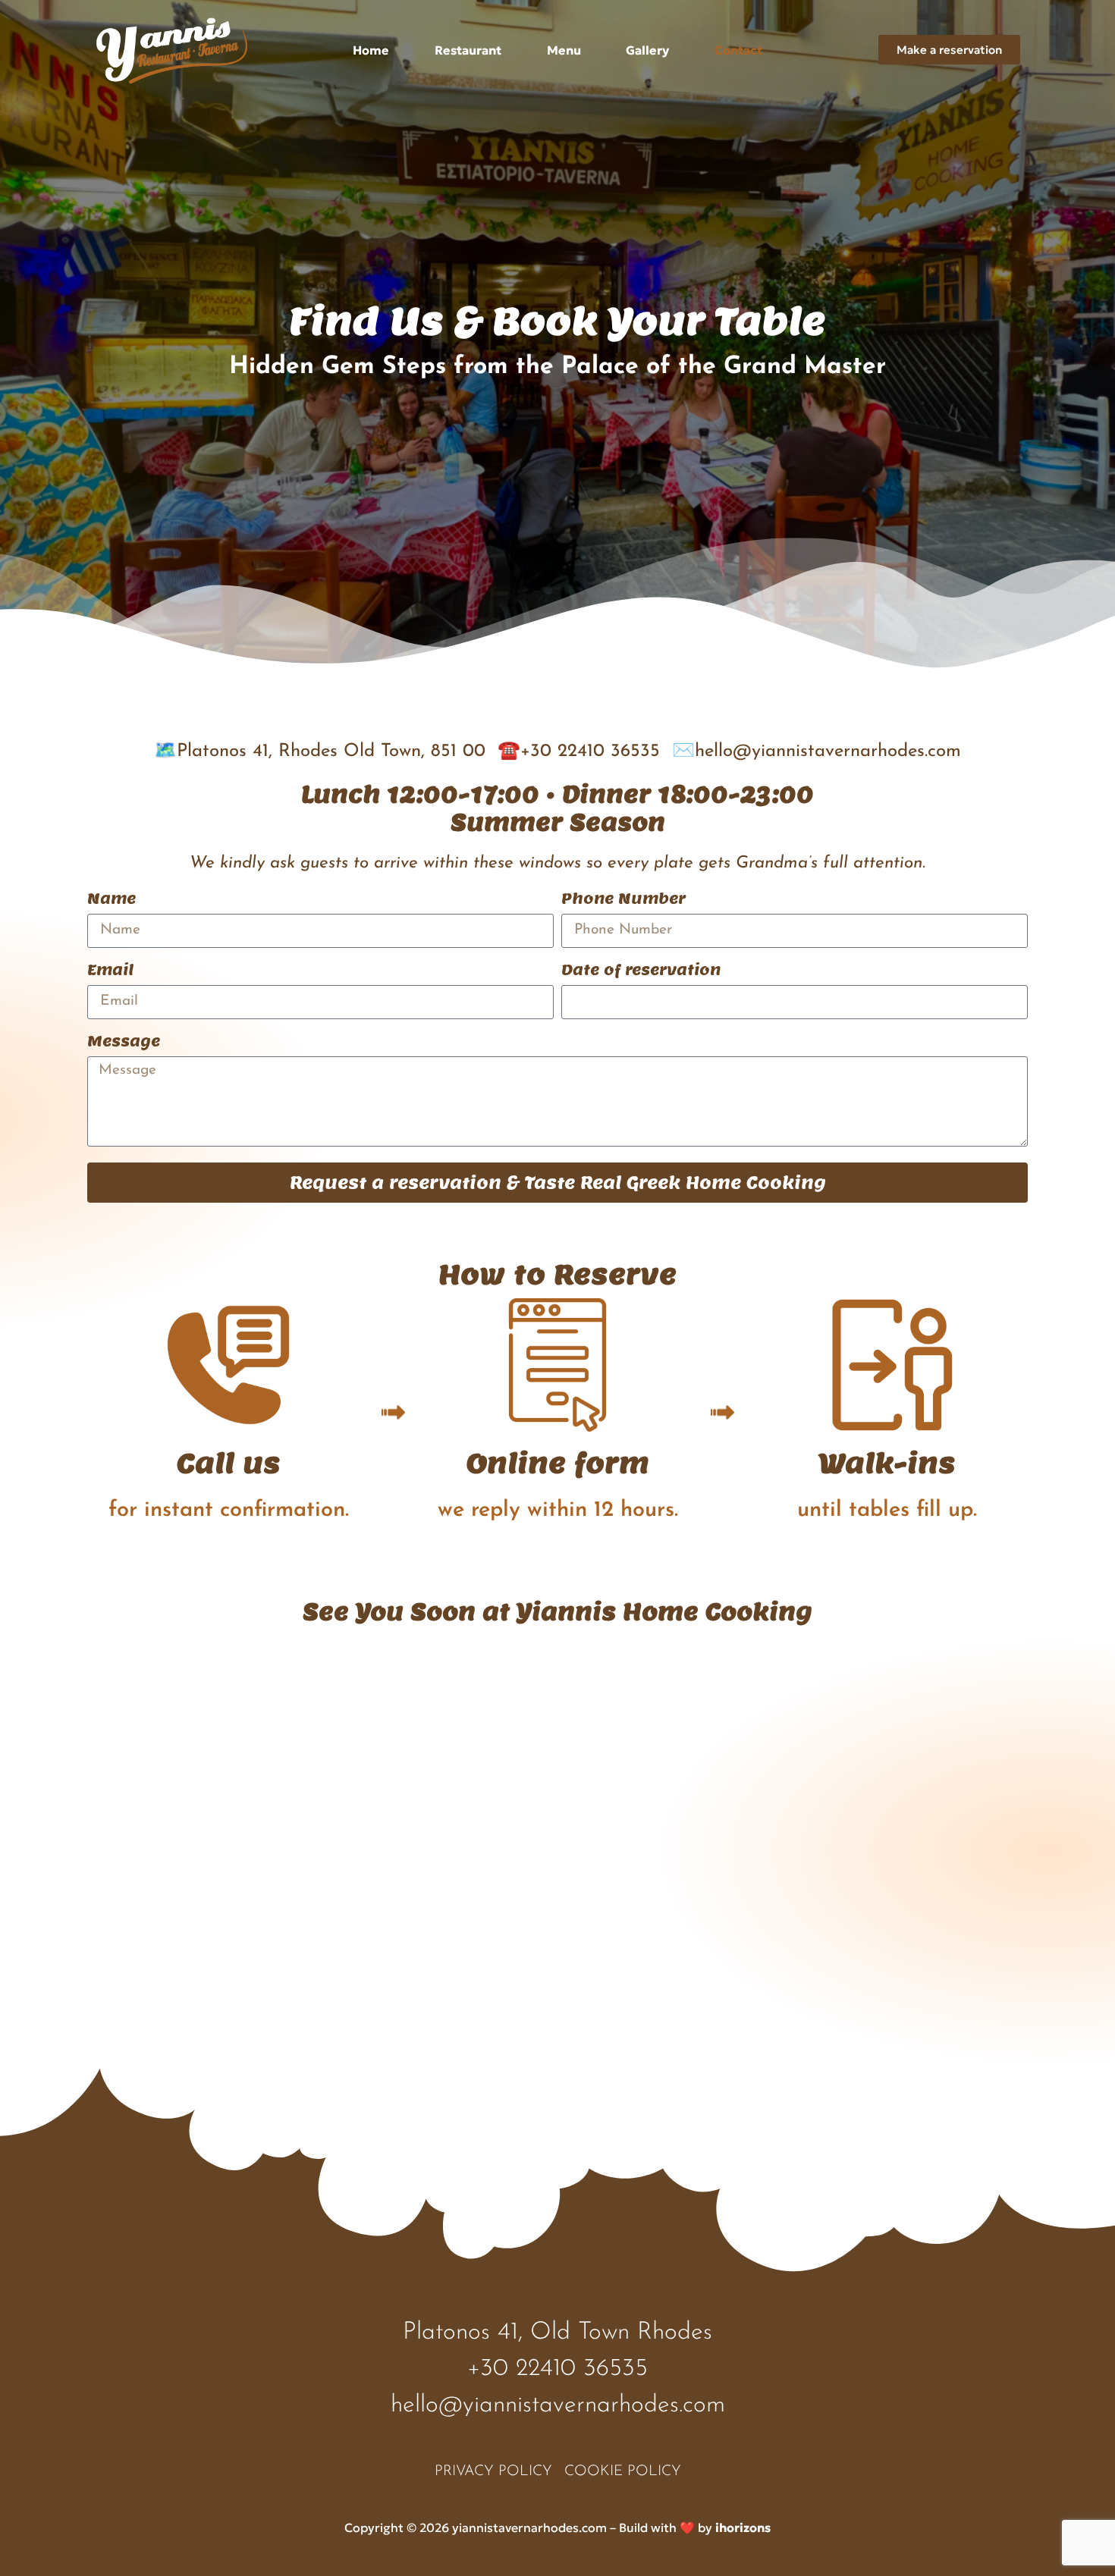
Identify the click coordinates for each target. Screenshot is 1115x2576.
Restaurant (468, 50)
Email (110, 971)
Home (371, 50)
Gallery (647, 50)
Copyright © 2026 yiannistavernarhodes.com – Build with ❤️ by (557, 2527)
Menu (564, 50)
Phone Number (623, 900)
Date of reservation (641, 971)
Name (111, 900)
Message (124, 1043)
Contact (738, 50)
